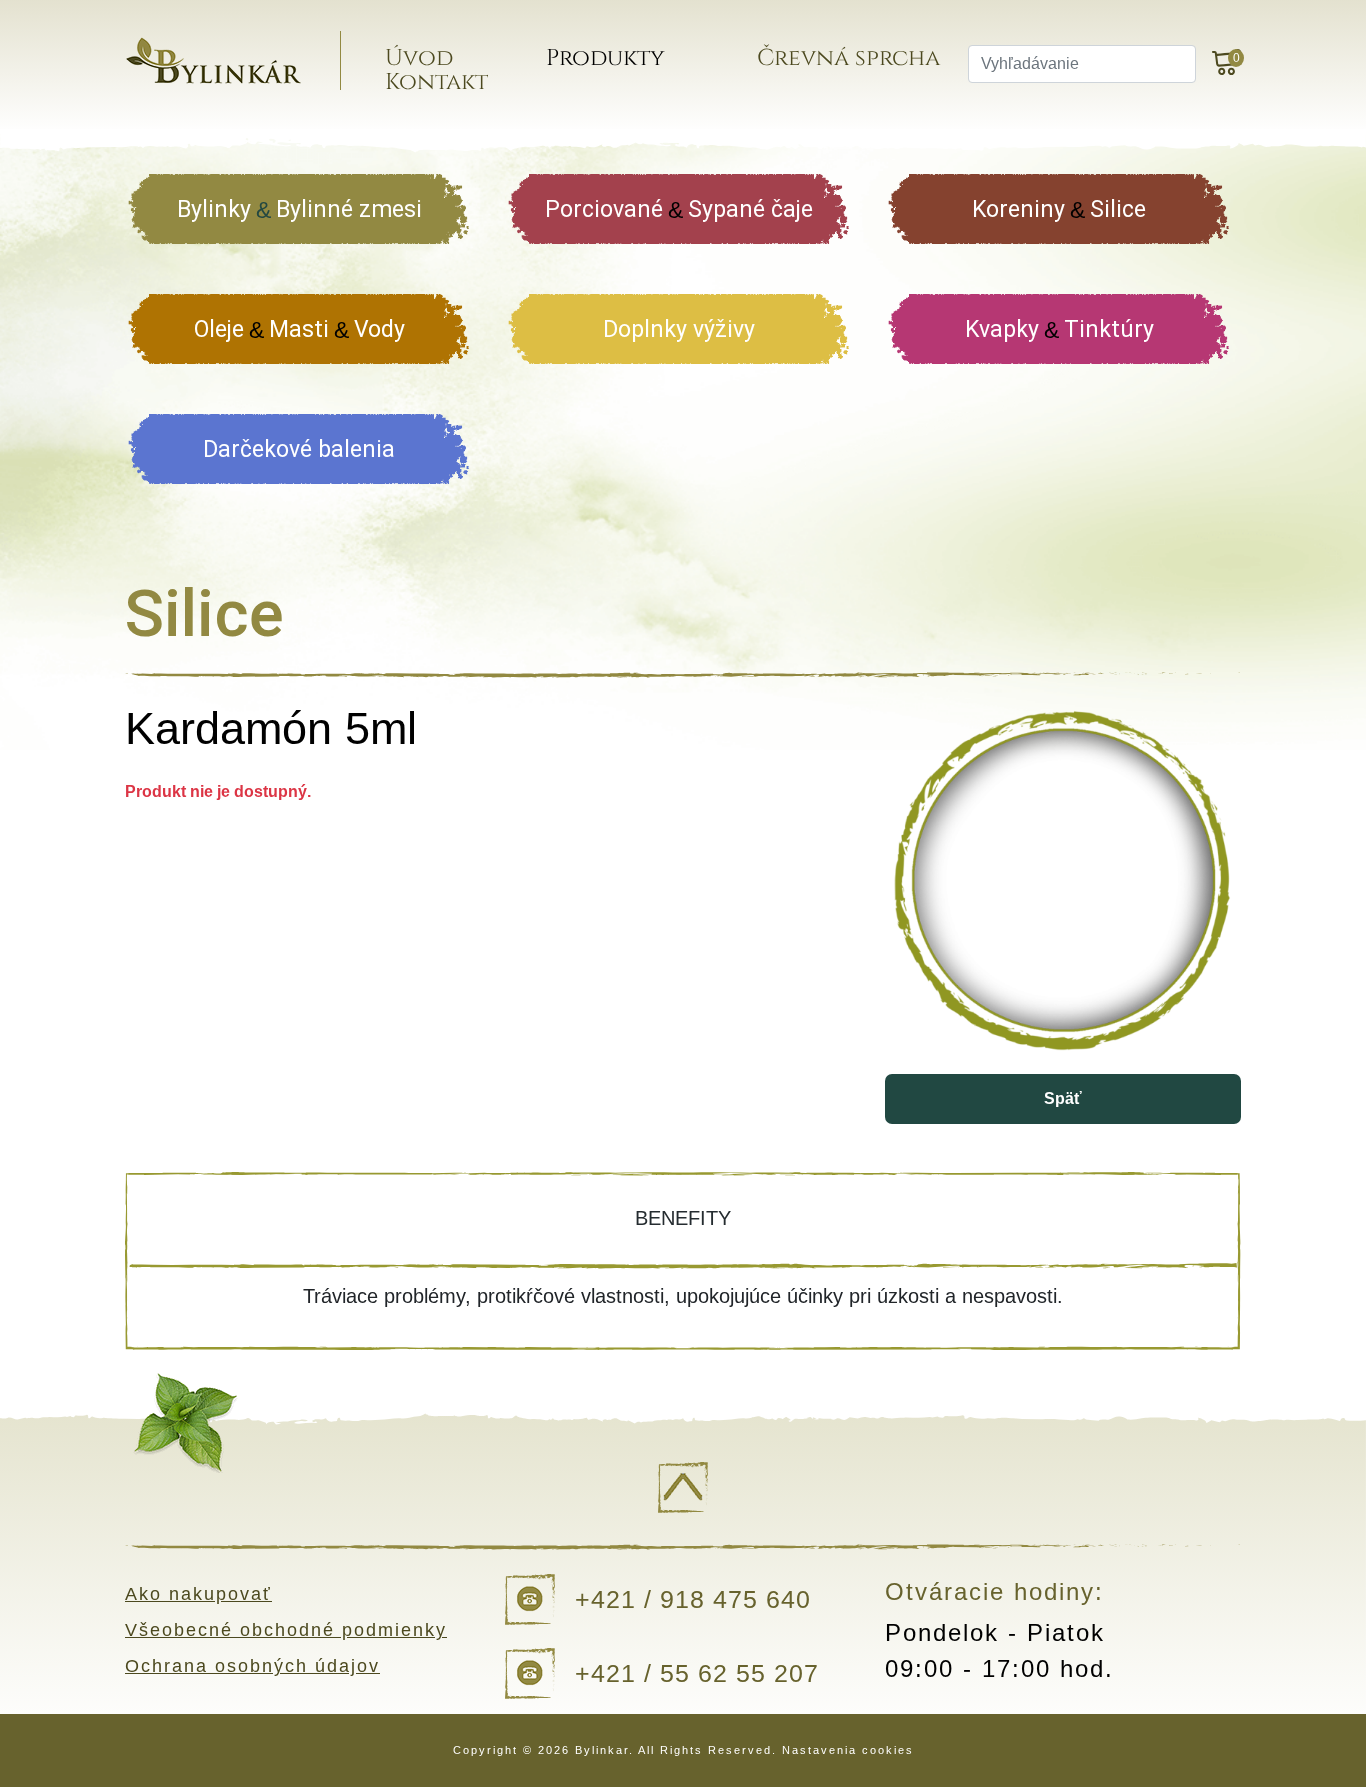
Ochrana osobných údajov (252, 1666)
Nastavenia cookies (848, 1750)
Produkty (605, 58)
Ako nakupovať (198, 1594)
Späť (1063, 1098)
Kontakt (436, 82)
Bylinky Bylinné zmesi (299, 209)
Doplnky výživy (679, 329)
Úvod (419, 58)
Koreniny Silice (1059, 209)
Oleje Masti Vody (299, 329)
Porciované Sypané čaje (679, 209)
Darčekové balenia (299, 449)
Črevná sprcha (848, 58)
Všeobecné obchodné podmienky (286, 1630)
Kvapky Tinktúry (1059, 329)
